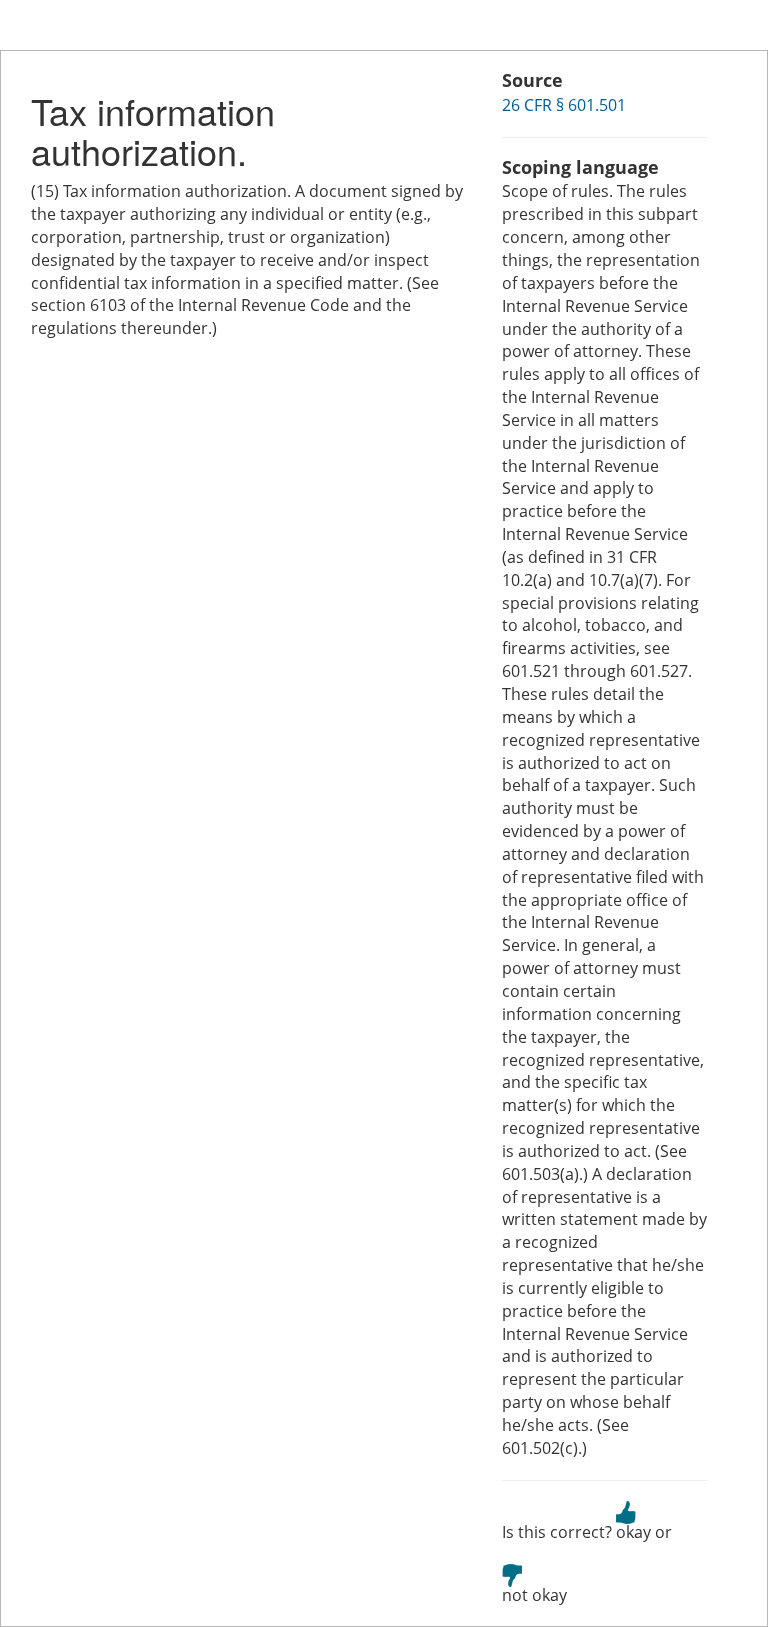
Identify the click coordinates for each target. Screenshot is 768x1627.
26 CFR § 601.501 (564, 105)
